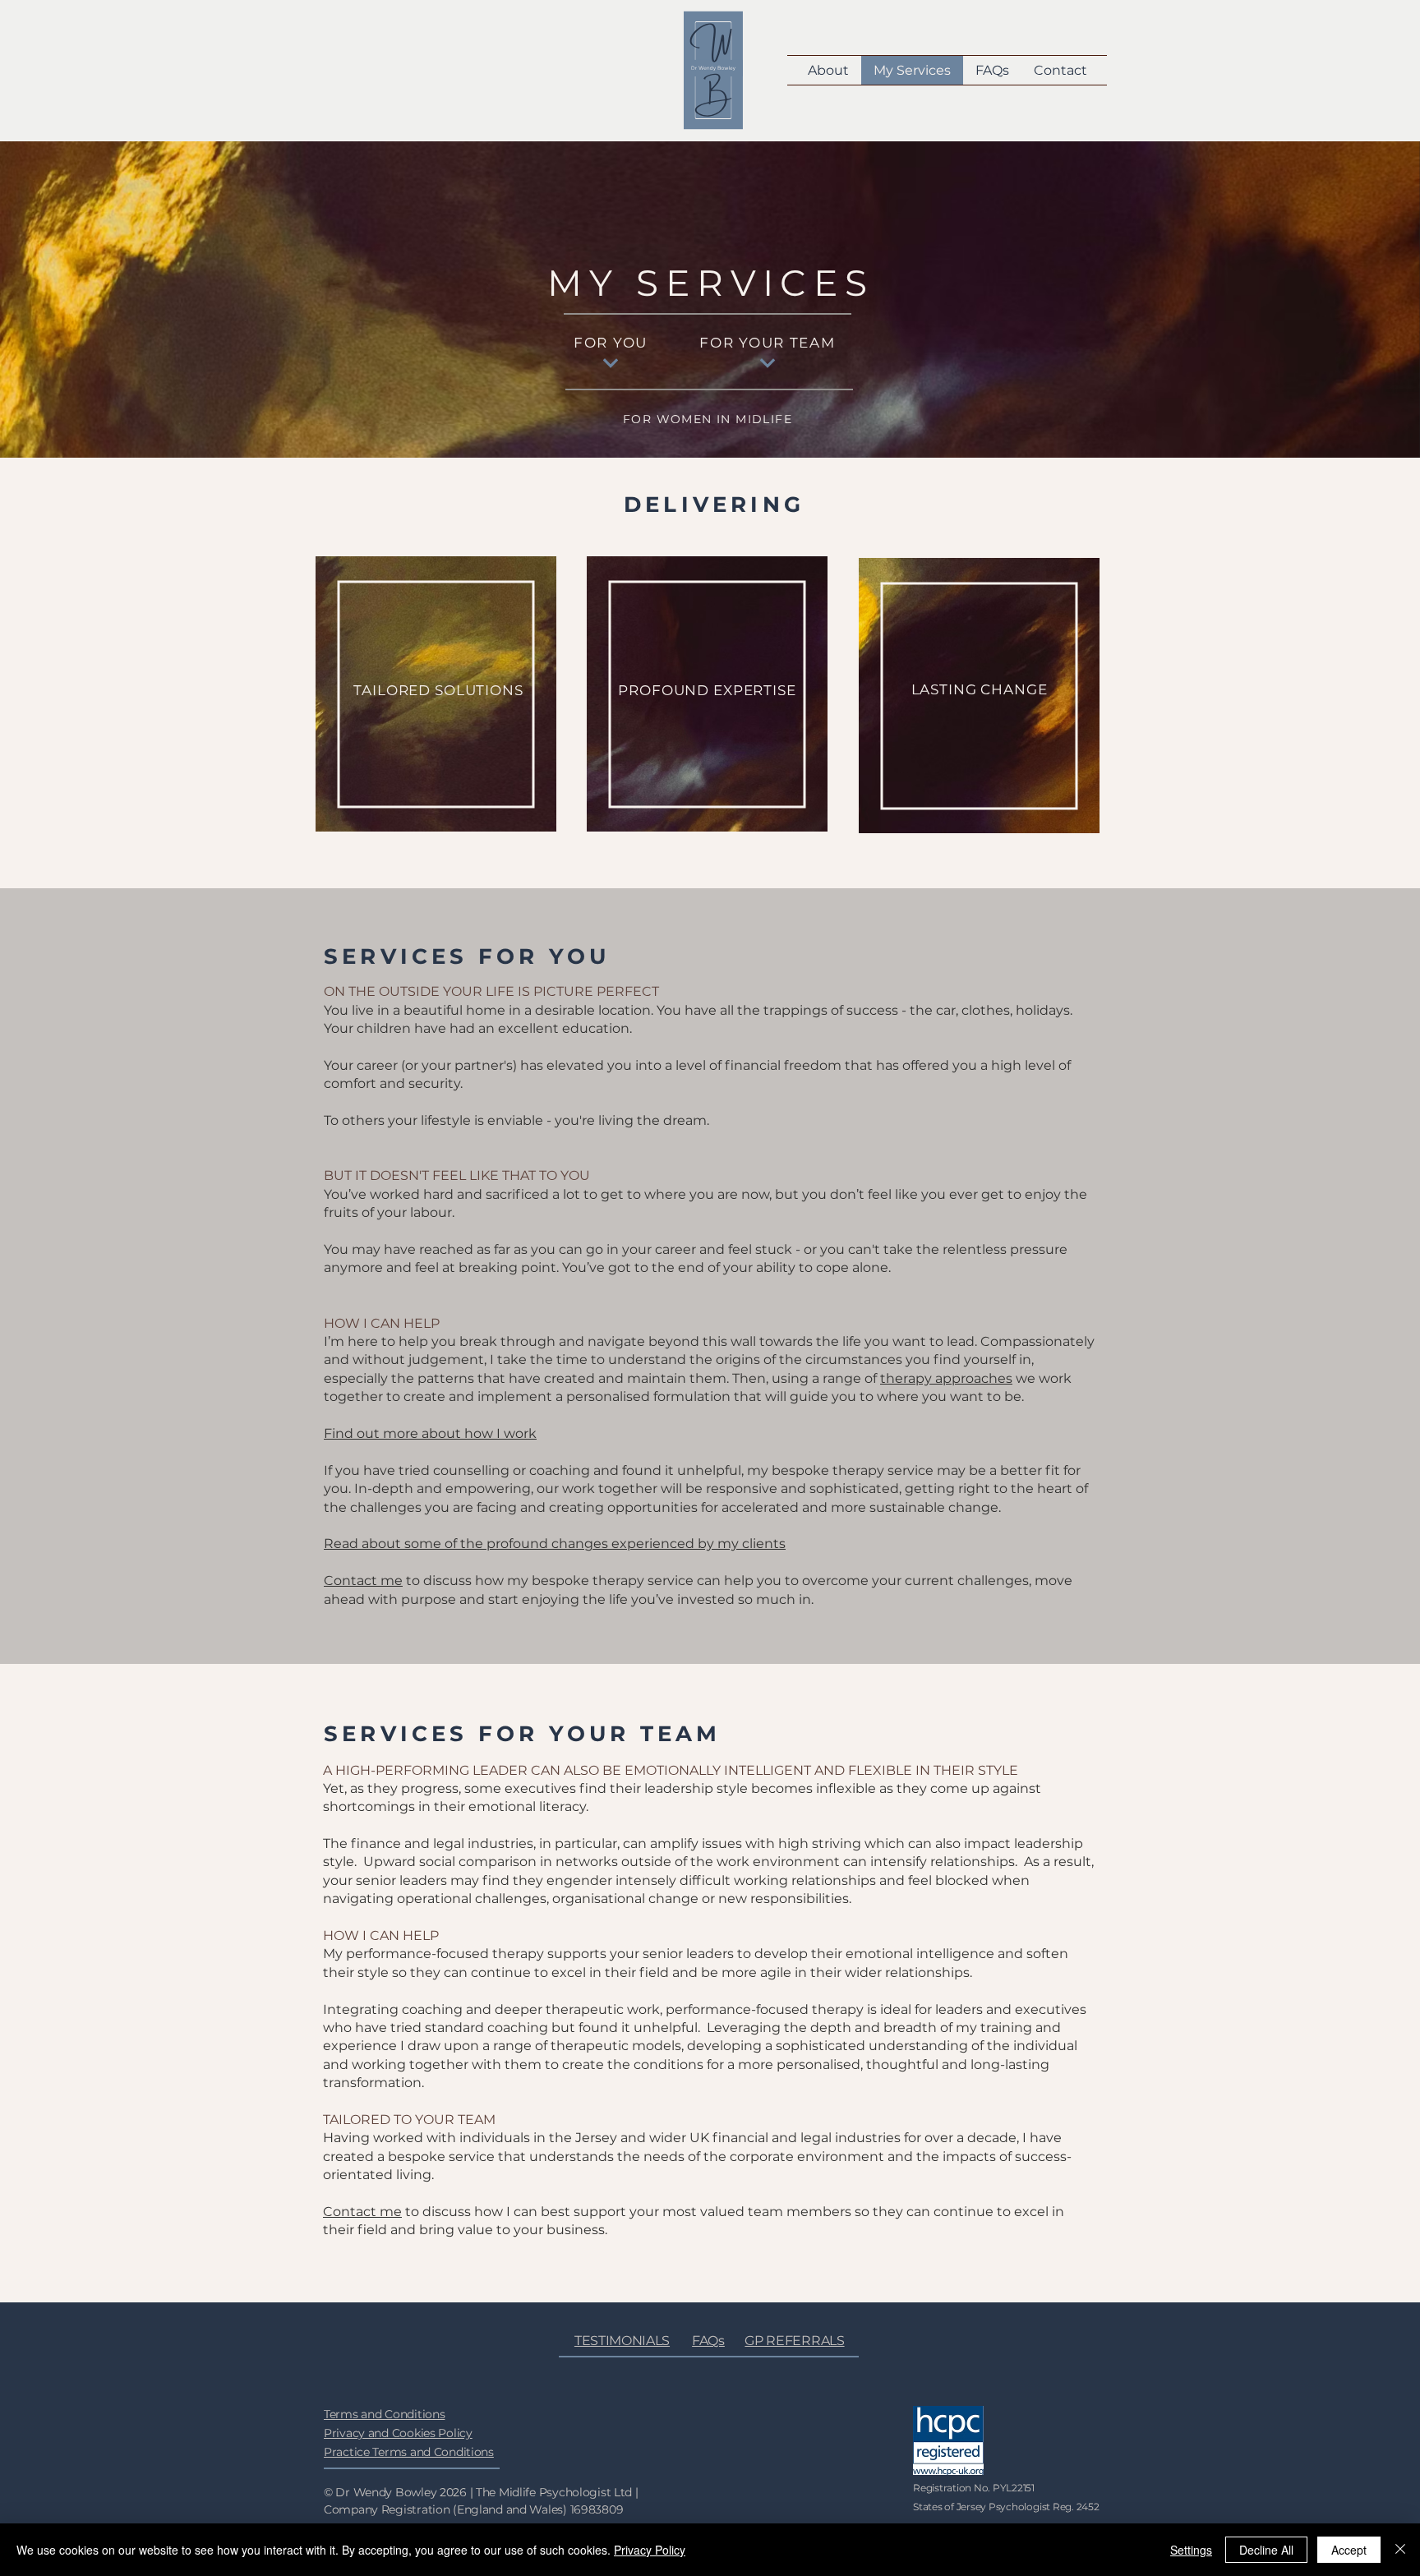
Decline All (1266, 2550)
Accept (1349, 2550)
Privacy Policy (650, 2550)
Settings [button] (1191, 2550)
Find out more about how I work (430, 1433)
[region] (438, 703)
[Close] (1400, 2550)
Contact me (363, 1581)
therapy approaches (946, 1378)
